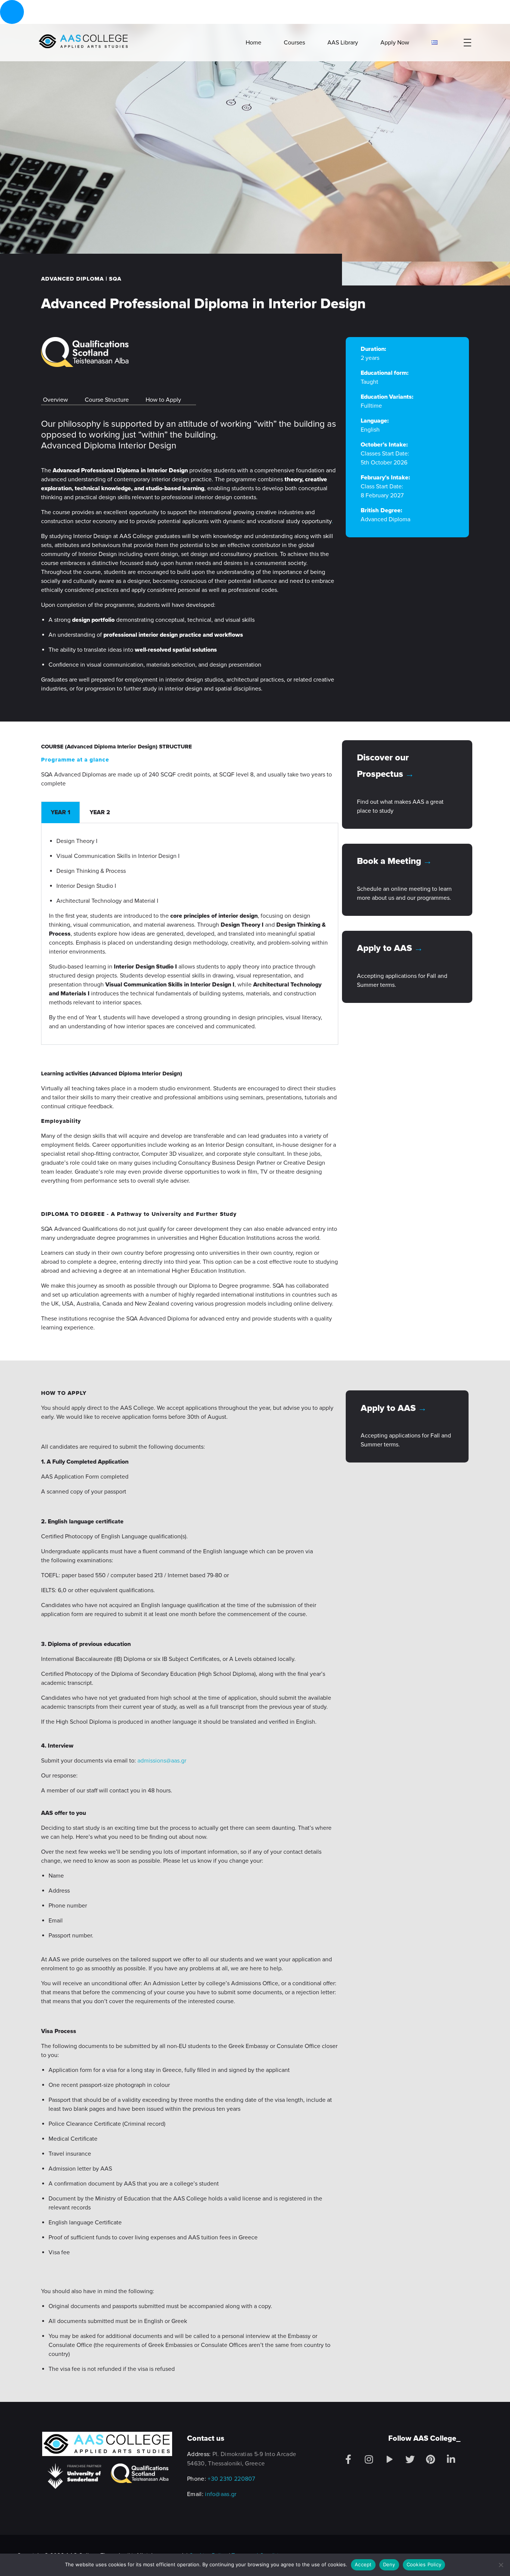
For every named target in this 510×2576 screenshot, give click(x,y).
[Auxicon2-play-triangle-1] (389, 2459)
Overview (55, 400)
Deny (389, 2564)
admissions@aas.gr (162, 1761)
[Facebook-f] (348, 2459)
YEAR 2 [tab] (100, 812)
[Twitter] (410, 2459)
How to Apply (163, 400)
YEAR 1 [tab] (60, 812)
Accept (363, 2564)
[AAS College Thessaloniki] (83, 41)
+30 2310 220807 (231, 2479)
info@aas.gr (221, 2494)
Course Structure (107, 400)
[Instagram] (369, 2459)
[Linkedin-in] (451, 2459)
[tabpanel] (190, 934)
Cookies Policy (424, 2564)
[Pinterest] (430, 2459)
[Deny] (501, 2565)
